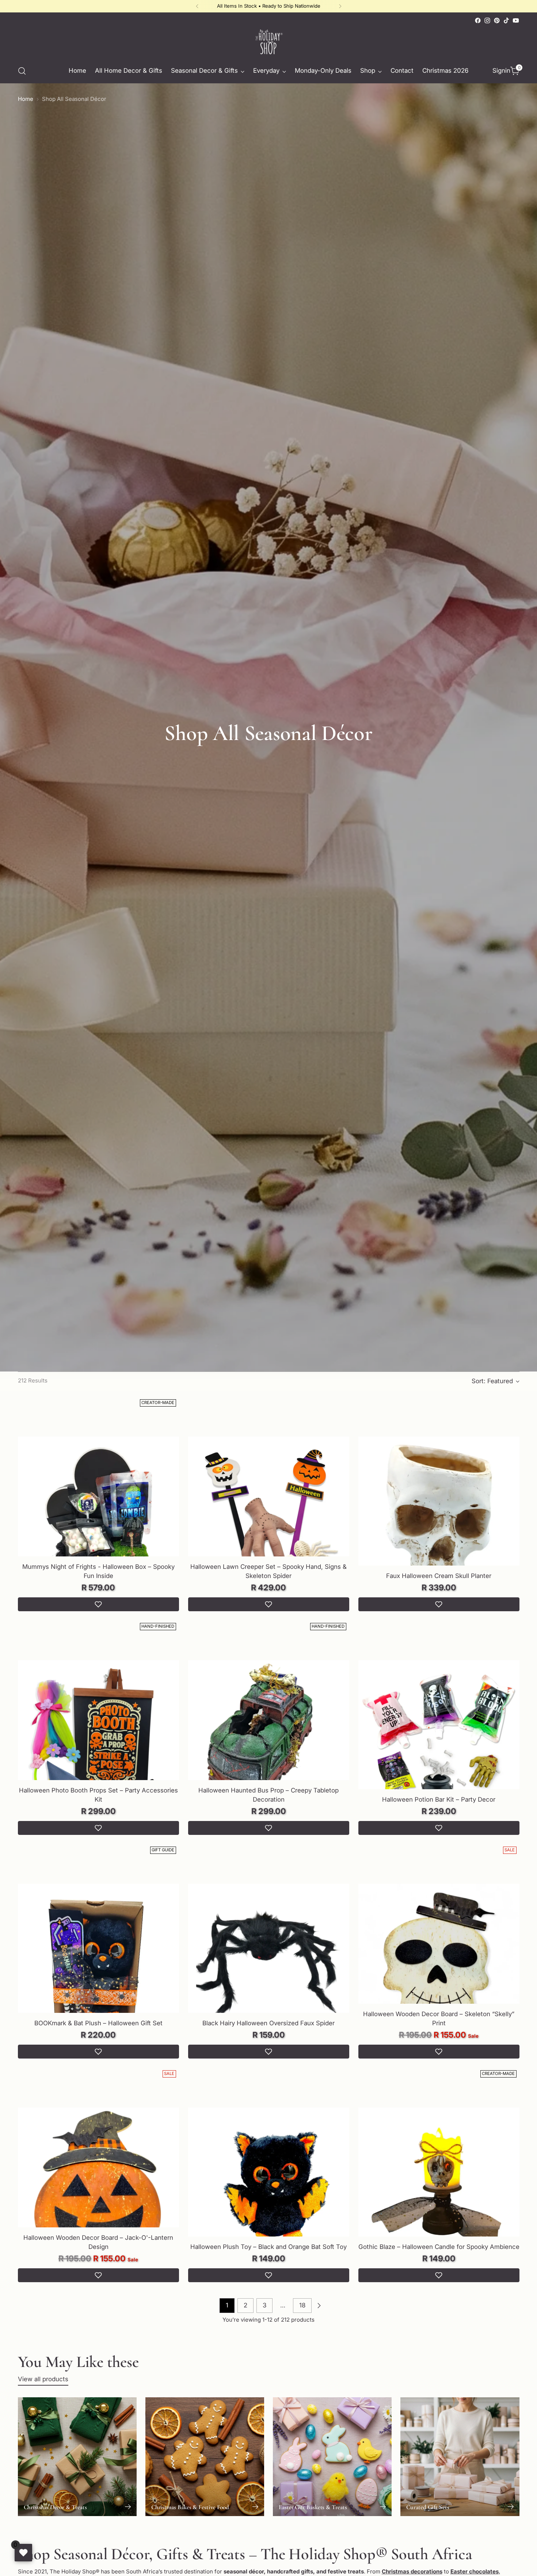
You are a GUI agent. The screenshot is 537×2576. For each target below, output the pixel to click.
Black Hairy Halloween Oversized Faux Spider (268, 2023)
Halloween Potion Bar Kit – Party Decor (439, 1799)
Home (26, 99)
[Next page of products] (319, 2306)
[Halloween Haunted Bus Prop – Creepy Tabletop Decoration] (269, 1741)
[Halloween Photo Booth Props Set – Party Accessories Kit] (98, 1741)
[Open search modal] (22, 71)
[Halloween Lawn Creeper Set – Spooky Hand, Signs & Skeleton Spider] (269, 1517)
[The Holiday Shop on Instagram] (487, 20)
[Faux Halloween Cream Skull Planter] (439, 1517)
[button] (98, 1604)
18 (302, 2305)
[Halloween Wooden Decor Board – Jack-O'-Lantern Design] (98, 2188)
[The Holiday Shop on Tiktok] (506, 20)
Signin (500, 71)
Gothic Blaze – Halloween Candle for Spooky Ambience (439, 2247)
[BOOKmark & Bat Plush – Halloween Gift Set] (98, 1965)
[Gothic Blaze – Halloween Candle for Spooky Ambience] (439, 2188)
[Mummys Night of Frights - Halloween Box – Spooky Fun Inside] (98, 1517)
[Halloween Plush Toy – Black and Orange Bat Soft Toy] (269, 2188)
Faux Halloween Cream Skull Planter (439, 1576)
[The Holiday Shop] (268, 42)
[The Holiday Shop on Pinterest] (497, 20)
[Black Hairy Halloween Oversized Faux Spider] (269, 1965)
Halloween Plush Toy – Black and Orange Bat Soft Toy (268, 2247)
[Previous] (197, 6)
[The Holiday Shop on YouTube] (516, 20)
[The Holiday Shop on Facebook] (478, 20)
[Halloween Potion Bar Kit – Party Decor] (439, 1741)
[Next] (340, 6)
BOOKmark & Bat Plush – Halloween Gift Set (98, 2023)
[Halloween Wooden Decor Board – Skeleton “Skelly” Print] (439, 1965)
